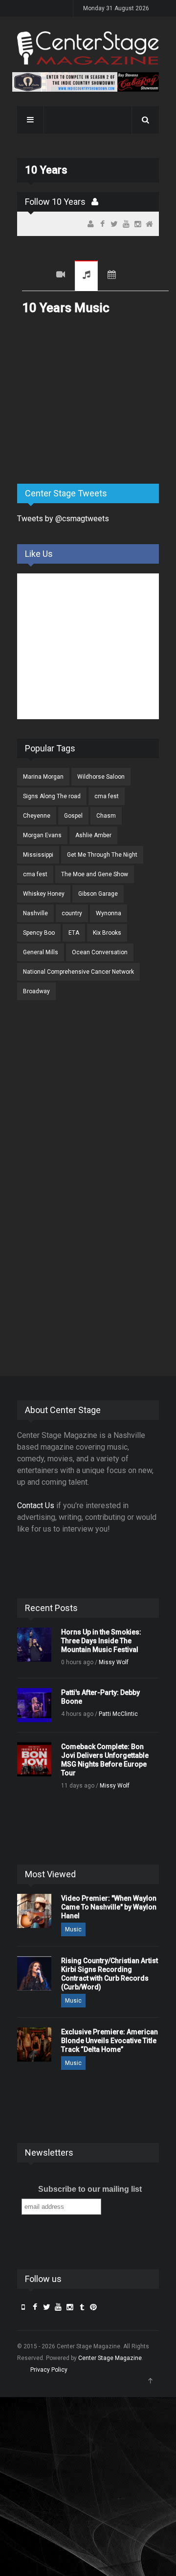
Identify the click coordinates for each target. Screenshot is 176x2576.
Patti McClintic (118, 1714)
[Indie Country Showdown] (86, 82)
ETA (74, 933)
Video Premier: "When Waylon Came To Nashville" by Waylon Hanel (109, 1907)
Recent (34, 276)
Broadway (36, 991)
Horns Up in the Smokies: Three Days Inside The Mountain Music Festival (101, 1641)
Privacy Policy (49, 2370)
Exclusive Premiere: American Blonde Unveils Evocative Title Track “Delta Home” (110, 2041)
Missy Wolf (114, 1662)
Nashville (35, 913)
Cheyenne (37, 816)
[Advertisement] (90, 400)
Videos (61, 276)
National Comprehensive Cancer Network (78, 972)
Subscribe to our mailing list (90, 2189)
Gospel (73, 816)
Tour (112, 276)
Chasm (106, 816)
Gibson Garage (98, 894)
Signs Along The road (52, 796)
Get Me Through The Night (102, 855)
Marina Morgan (43, 777)
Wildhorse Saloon (101, 777)
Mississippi (38, 855)
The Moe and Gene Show (95, 874)
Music (86, 276)
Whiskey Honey (44, 894)
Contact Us (36, 1505)
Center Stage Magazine (110, 2358)
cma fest (107, 796)
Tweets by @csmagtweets (63, 519)
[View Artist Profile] (95, 202)
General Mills (41, 952)
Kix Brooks (107, 933)
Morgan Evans (42, 835)
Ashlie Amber (93, 835)
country (72, 913)
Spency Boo (39, 933)
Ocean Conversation (100, 952)
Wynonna (109, 913)
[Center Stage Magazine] (88, 48)
